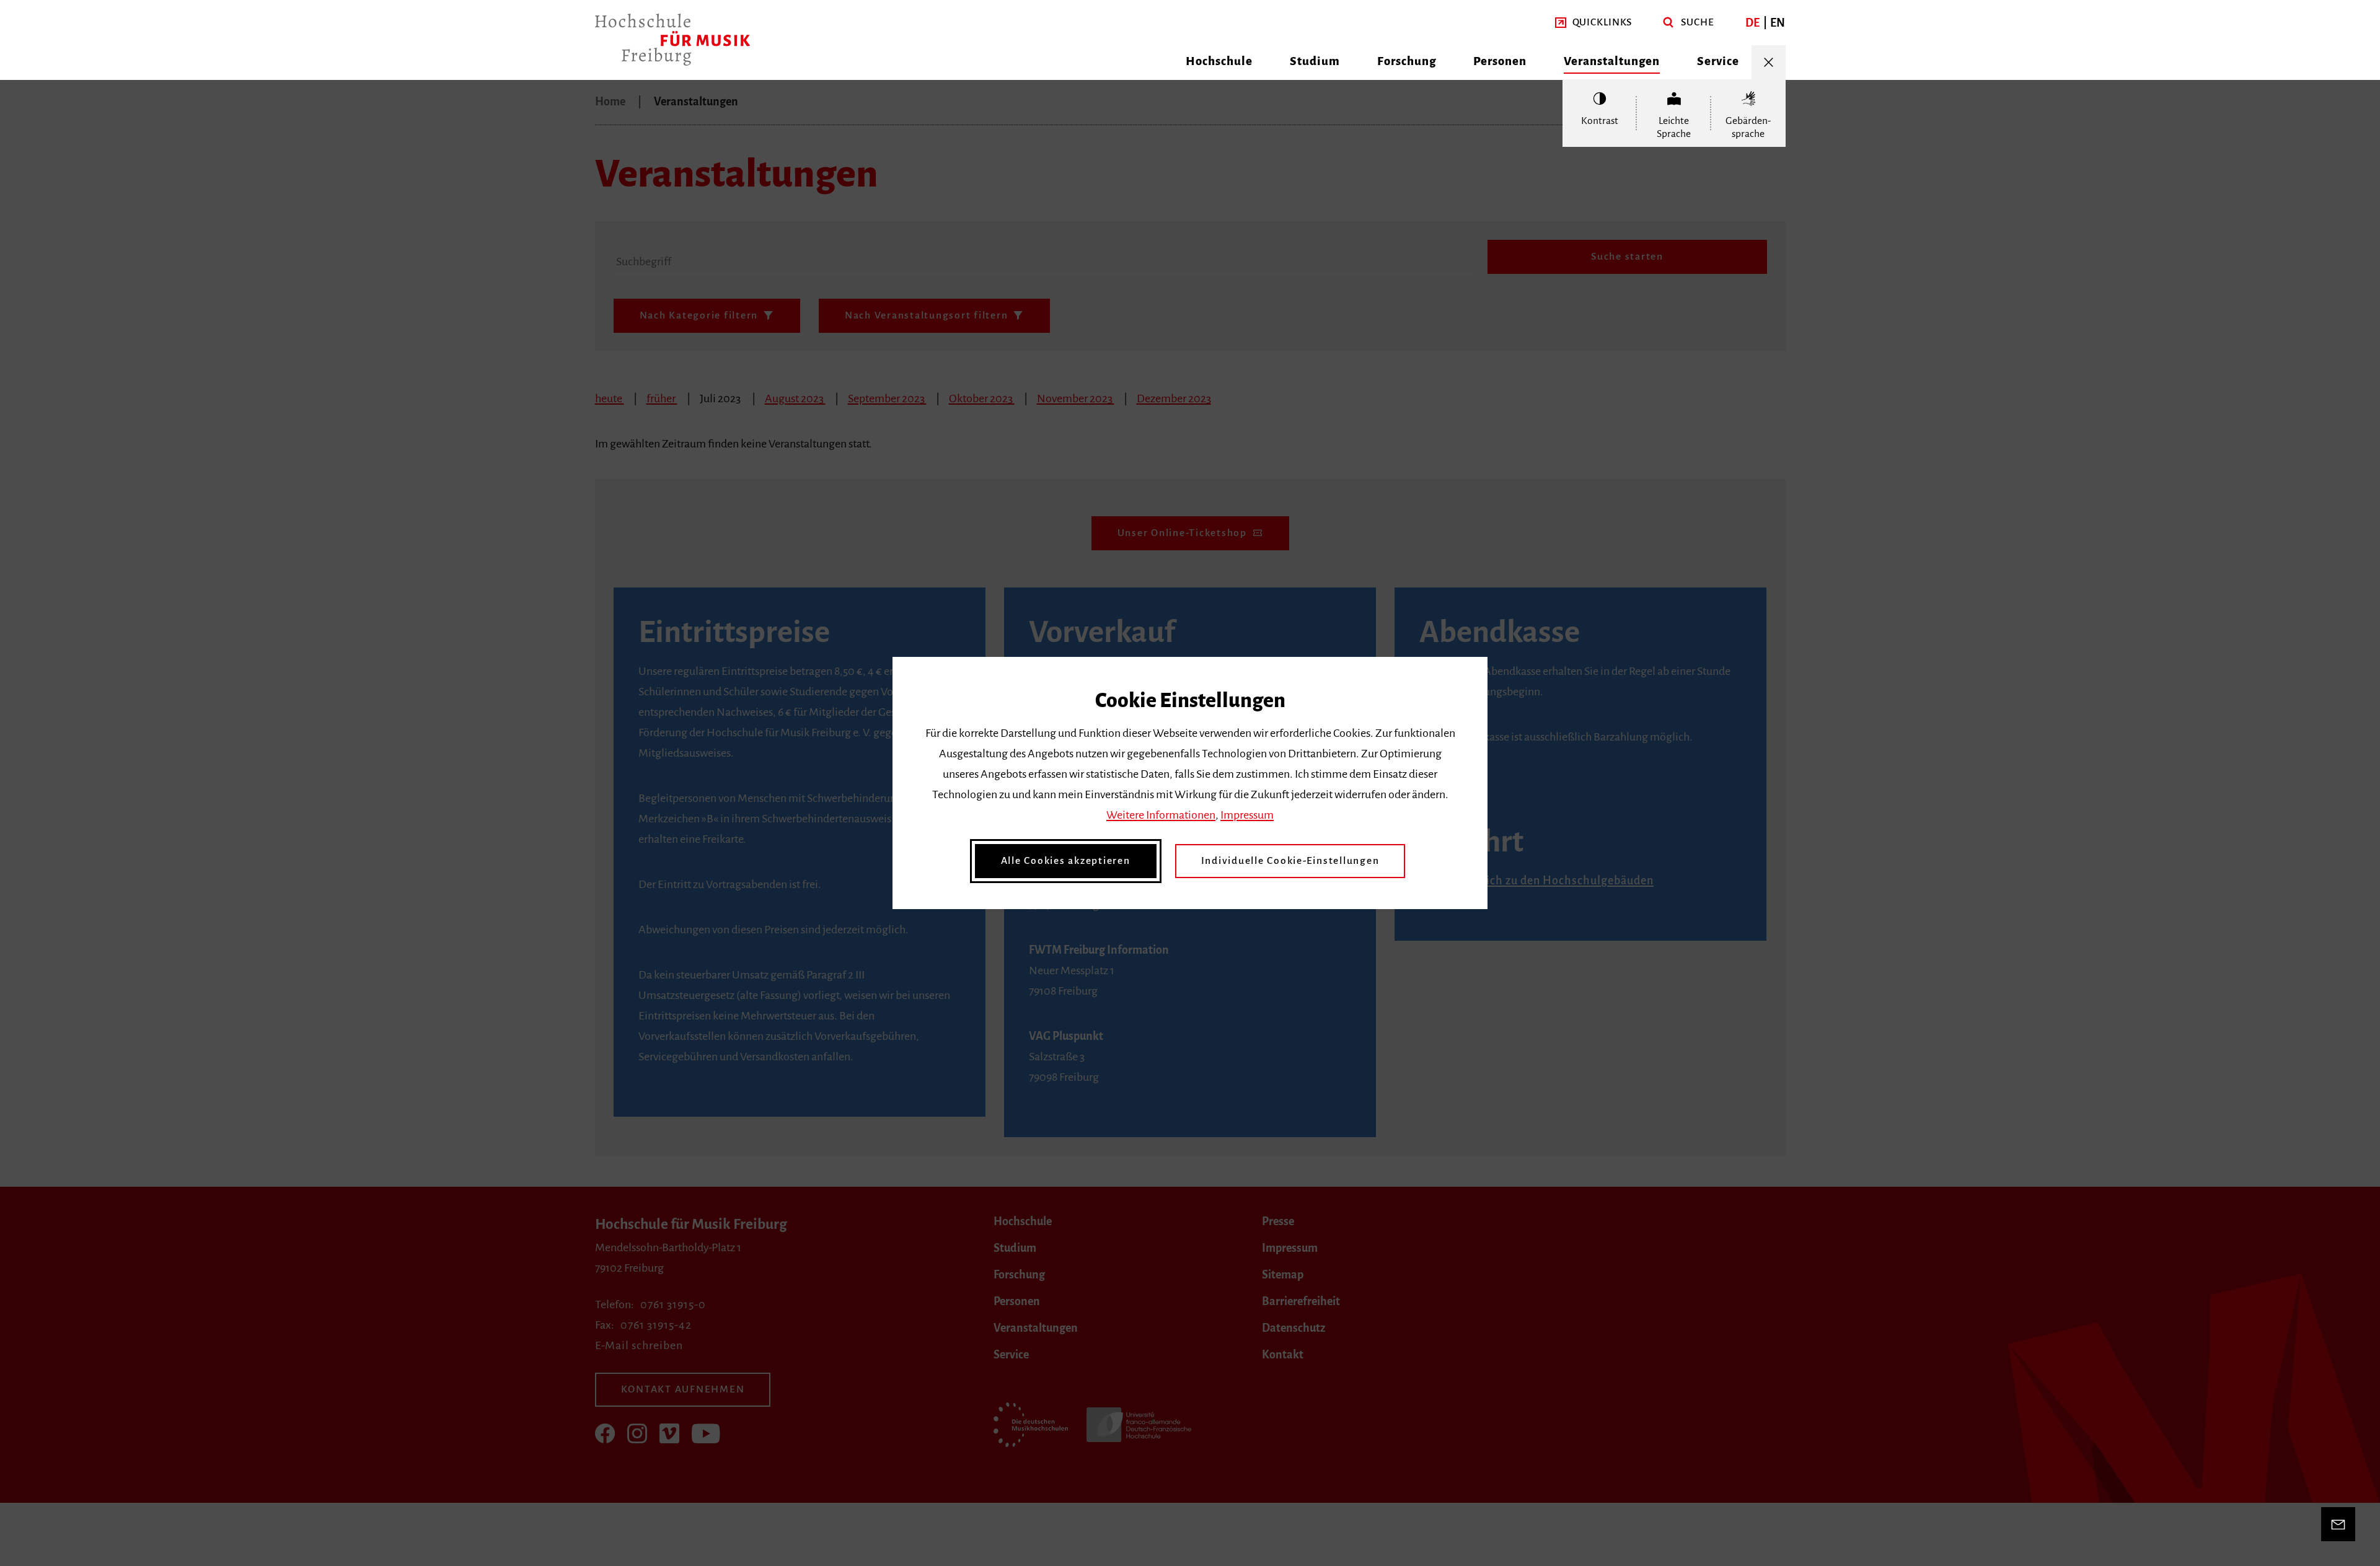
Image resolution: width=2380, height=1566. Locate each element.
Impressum (1247, 815)
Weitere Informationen (1161, 815)
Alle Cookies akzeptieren (1066, 861)
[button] (1594, 23)
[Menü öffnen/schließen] (1769, 62)
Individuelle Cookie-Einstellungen (1290, 861)
